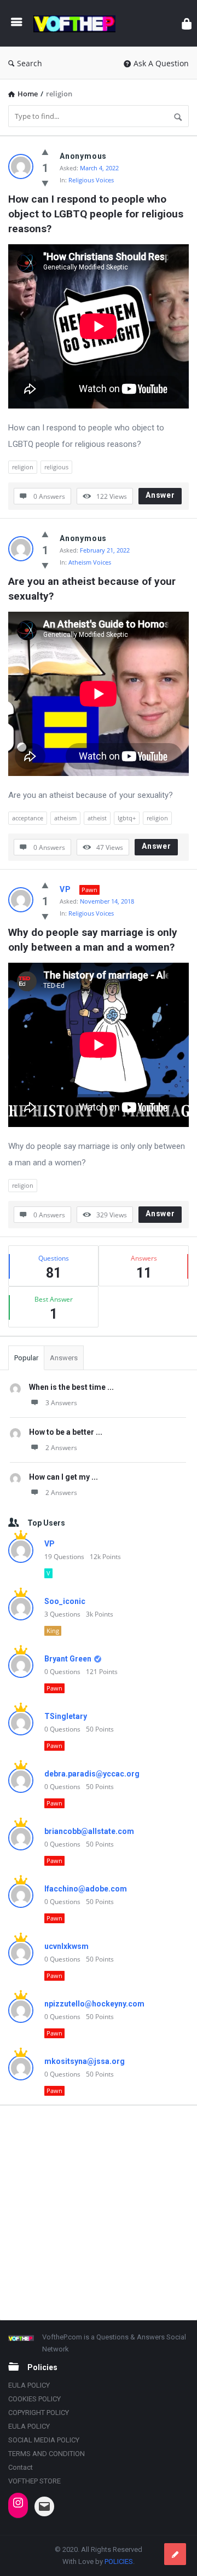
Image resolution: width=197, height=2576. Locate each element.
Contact (21, 2467)
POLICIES (119, 2561)
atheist (97, 818)
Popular (26, 1358)
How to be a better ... (66, 1432)
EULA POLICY (29, 2385)
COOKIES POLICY (34, 2399)
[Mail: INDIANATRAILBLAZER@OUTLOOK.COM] (44, 2506)
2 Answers (61, 1448)
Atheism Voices (90, 562)
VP (65, 889)
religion (23, 467)
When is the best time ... (71, 1387)
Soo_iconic (65, 1601)
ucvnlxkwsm (66, 1946)
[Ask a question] (175, 2554)
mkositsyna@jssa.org (85, 2061)
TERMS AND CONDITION (47, 2454)
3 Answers (61, 1403)
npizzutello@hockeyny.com (94, 2004)
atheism (65, 818)
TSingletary (66, 1716)
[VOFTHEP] (77, 23)
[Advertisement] (99, 2212)
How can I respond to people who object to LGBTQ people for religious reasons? (97, 214)
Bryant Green (68, 1659)
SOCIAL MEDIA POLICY (44, 2440)
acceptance (28, 818)
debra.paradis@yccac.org (92, 1774)
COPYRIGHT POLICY (39, 2413)
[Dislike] (45, 183)
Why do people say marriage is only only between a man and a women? (94, 940)
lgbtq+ (127, 818)
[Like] (45, 152)
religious (56, 467)
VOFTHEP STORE (34, 2481)
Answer (160, 495)
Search (30, 63)
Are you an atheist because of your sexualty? (93, 589)
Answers (64, 1358)
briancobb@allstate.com (89, 1831)
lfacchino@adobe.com (86, 1889)
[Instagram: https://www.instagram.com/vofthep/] (18, 2503)
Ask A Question (161, 63)
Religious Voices (91, 180)
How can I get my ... (63, 1477)
